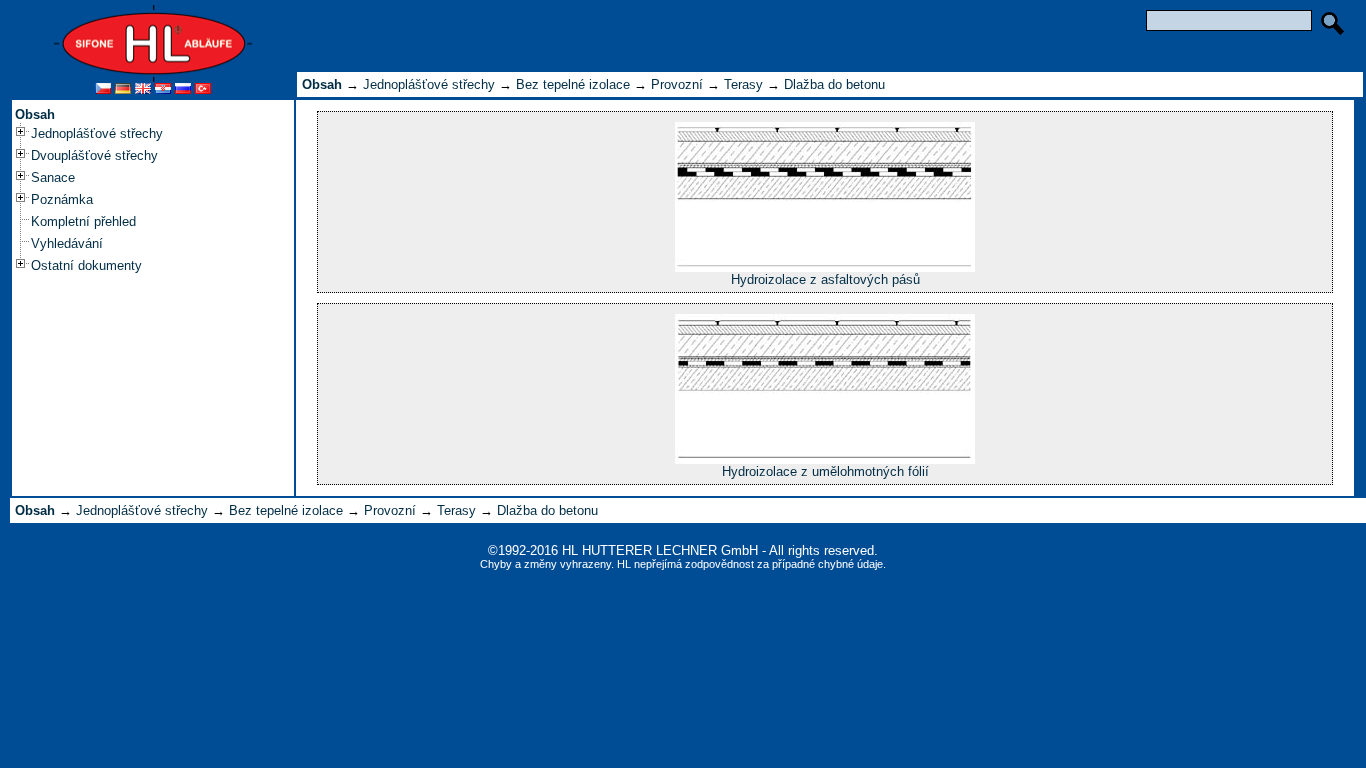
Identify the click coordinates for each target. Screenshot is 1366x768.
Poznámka (62, 199)
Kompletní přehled (83, 221)
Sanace (53, 177)
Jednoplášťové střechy (97, 133)
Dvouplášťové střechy (94, 155)
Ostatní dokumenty (86, 265)
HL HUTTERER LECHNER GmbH (660, 550)
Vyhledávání (67, 243)
